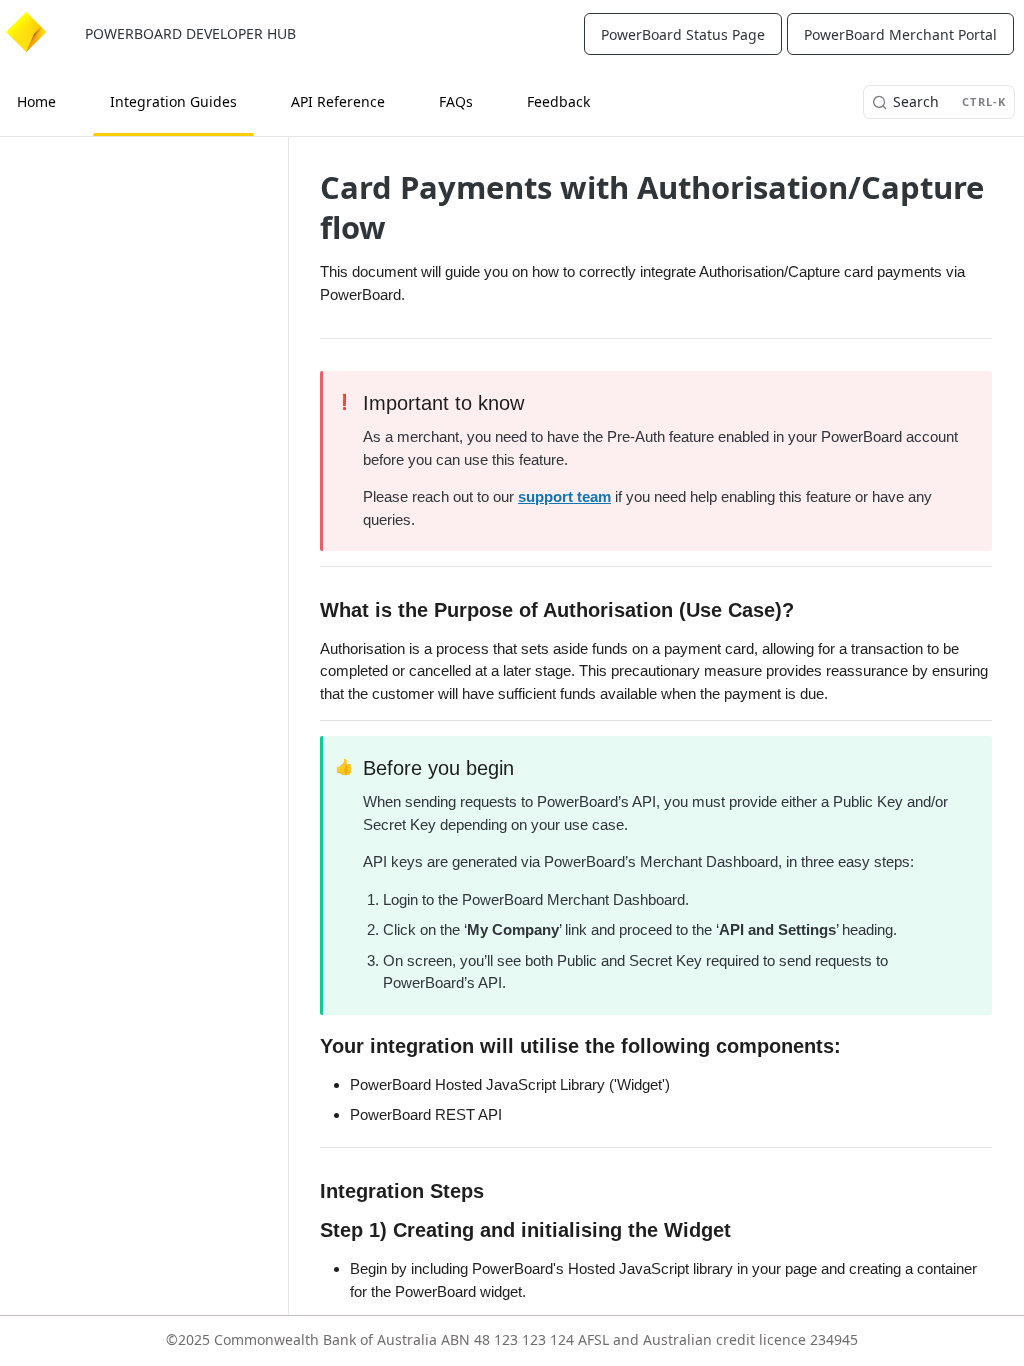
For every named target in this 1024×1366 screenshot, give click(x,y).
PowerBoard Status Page (683, 34)
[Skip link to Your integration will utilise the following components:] (312, 1046)
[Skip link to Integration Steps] (312, 1191)
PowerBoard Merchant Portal (900, 34)
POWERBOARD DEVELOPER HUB (190, 33)
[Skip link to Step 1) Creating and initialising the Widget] (312, 1231)
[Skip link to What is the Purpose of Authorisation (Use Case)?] (312, 610)
